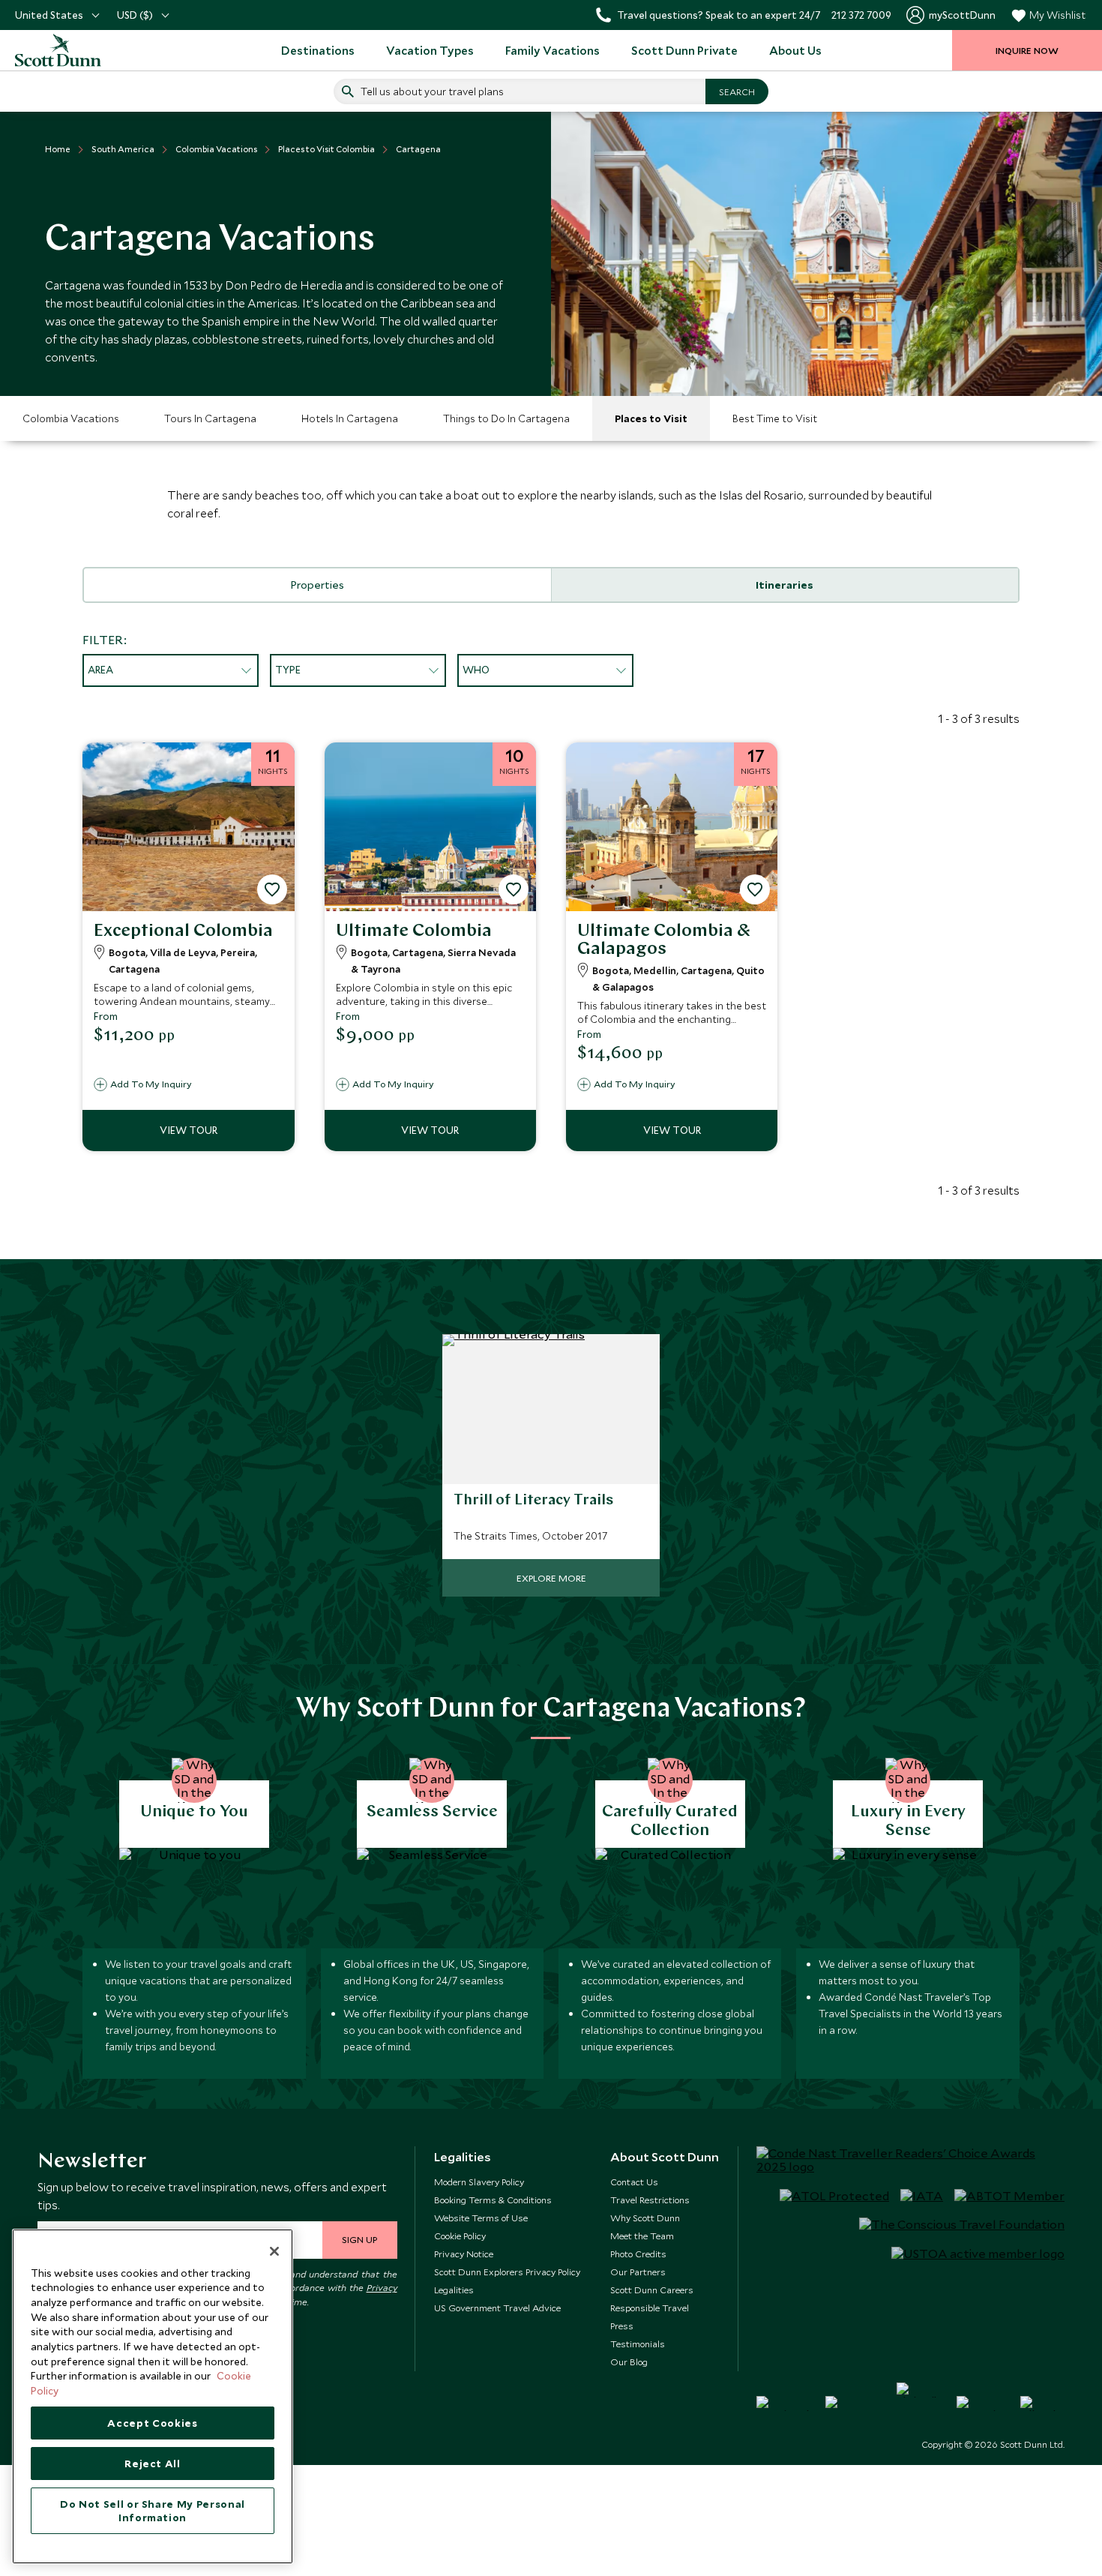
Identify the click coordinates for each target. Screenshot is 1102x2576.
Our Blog (629, 2362)
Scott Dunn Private (684, 50)
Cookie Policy (460, 2236)
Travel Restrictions (650, 2200)
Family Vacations (552, 50)
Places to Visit (651, 418)
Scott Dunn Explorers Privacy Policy (507, 2272)
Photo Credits (638, 2254)
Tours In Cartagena (210, 418)
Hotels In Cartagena (350, 418)
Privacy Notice (464, 2254)
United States (49, 15)
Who (476, 670)
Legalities (454, 2290)
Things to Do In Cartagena (506, 418)
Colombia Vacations (71, 418)
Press (622, 2326)
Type (288, 670)
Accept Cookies (152, 2423)
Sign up (359, 2239)
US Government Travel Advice (497, 2308)
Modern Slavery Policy (479, 2182)
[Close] (274, 2251)
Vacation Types (430, 50)
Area (100, 670)
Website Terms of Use (481, 2218)
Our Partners (638, 2272)
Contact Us (634, 2182)
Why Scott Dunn (645, 2218)
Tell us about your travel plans (432, 91)
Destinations (318, 50)
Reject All (153, 2464)
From (106, 1016)
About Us (795, 50)
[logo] (75, 50)
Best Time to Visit (775, 418)
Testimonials (638, 2344)
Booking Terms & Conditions (493, 2200)
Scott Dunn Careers (652, 2290)
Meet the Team (642, 2236)
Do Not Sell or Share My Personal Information (153, 2511)
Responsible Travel (650, 2308)
